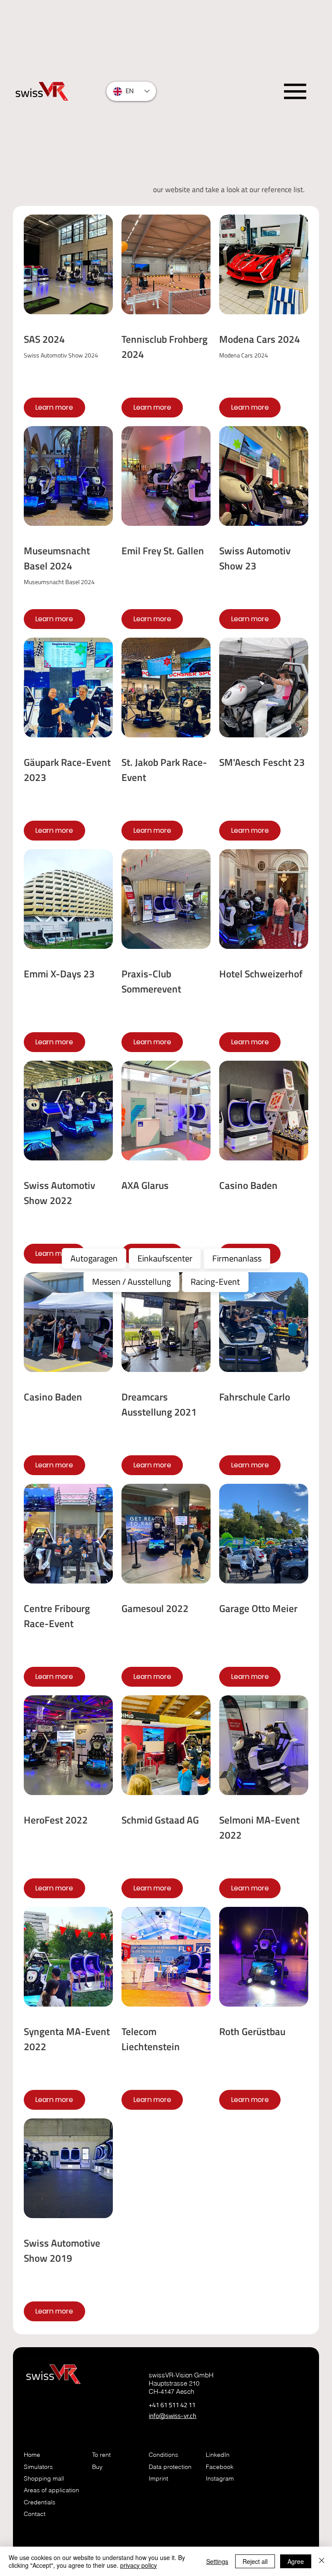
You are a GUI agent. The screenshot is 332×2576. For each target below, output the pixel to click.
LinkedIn (218, 2455)
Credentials (40, 2502)
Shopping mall (44, 2478)
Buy (97, 2467)
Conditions (163, 2455)
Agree (296, 2561)
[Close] (322, 2561)
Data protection (170, 2467)
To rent (101, 2455)
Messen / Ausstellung (131, 1282)
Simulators (38, 2467)
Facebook (220, 2467)
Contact (35, 2514)
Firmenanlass (237, 1258)
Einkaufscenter (165, 1258)
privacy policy (139, 2565)
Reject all (255, 2561)
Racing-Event (215, 1282)
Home (33, 2455)
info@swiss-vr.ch (172, 2416)
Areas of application (51, 2490)
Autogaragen (94, 1258)
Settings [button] (217, 2561)
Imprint (158, 2478)
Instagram (220, 2478)
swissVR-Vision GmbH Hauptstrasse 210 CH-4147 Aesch (181, 2383)
